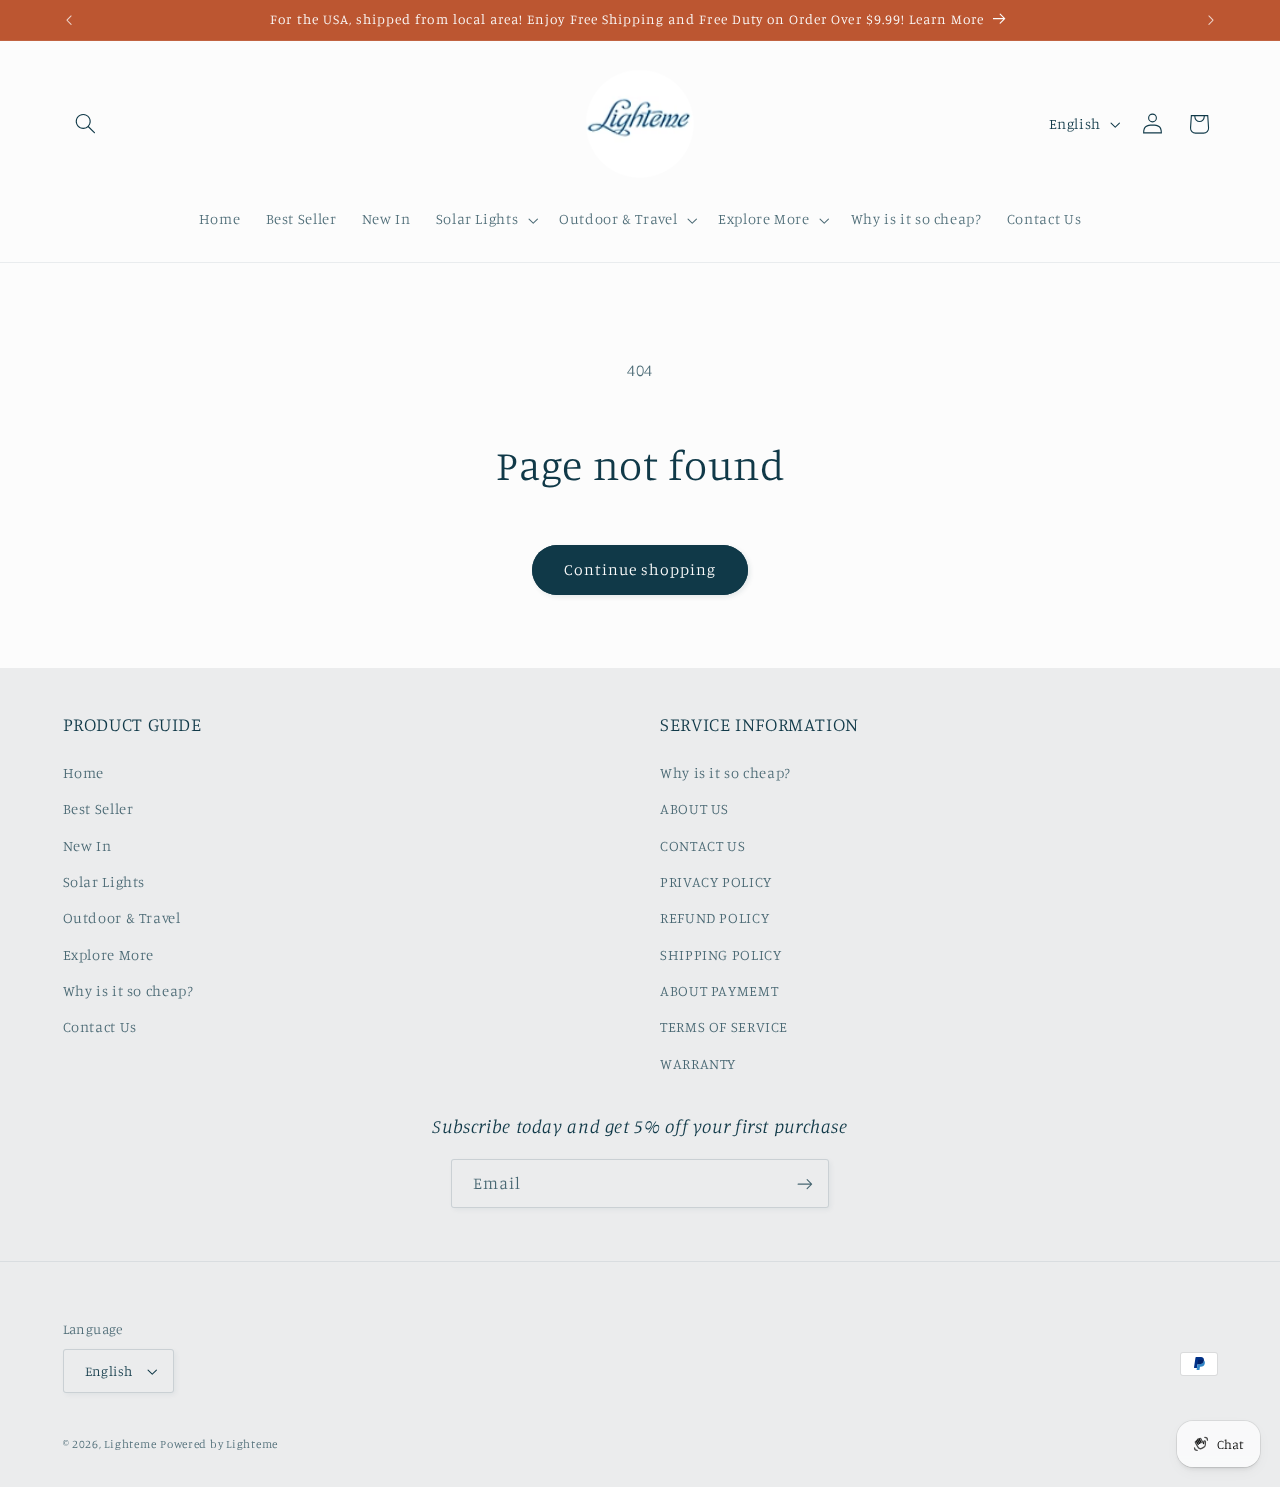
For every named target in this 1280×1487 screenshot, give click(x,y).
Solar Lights (104, 881)
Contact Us (100, 1026)
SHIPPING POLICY (720, 954)
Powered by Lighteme (219, 1444)
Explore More (109, 954)
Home (84, 772)
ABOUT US (694, 808)
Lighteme (130, 1444)
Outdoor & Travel (122, 917)
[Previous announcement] (69, 20)
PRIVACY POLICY (716, 881)
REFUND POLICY (714, 917)
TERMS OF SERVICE (724, 1026)
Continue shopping (640, 569)
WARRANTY (698, 1063)
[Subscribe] (805, 1183)
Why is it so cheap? (128, 990)
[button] (86, 124)
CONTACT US (702, 845)
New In (87, 845)
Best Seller (98, 808)
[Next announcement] (1211, 20)
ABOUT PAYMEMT (719, 990)
